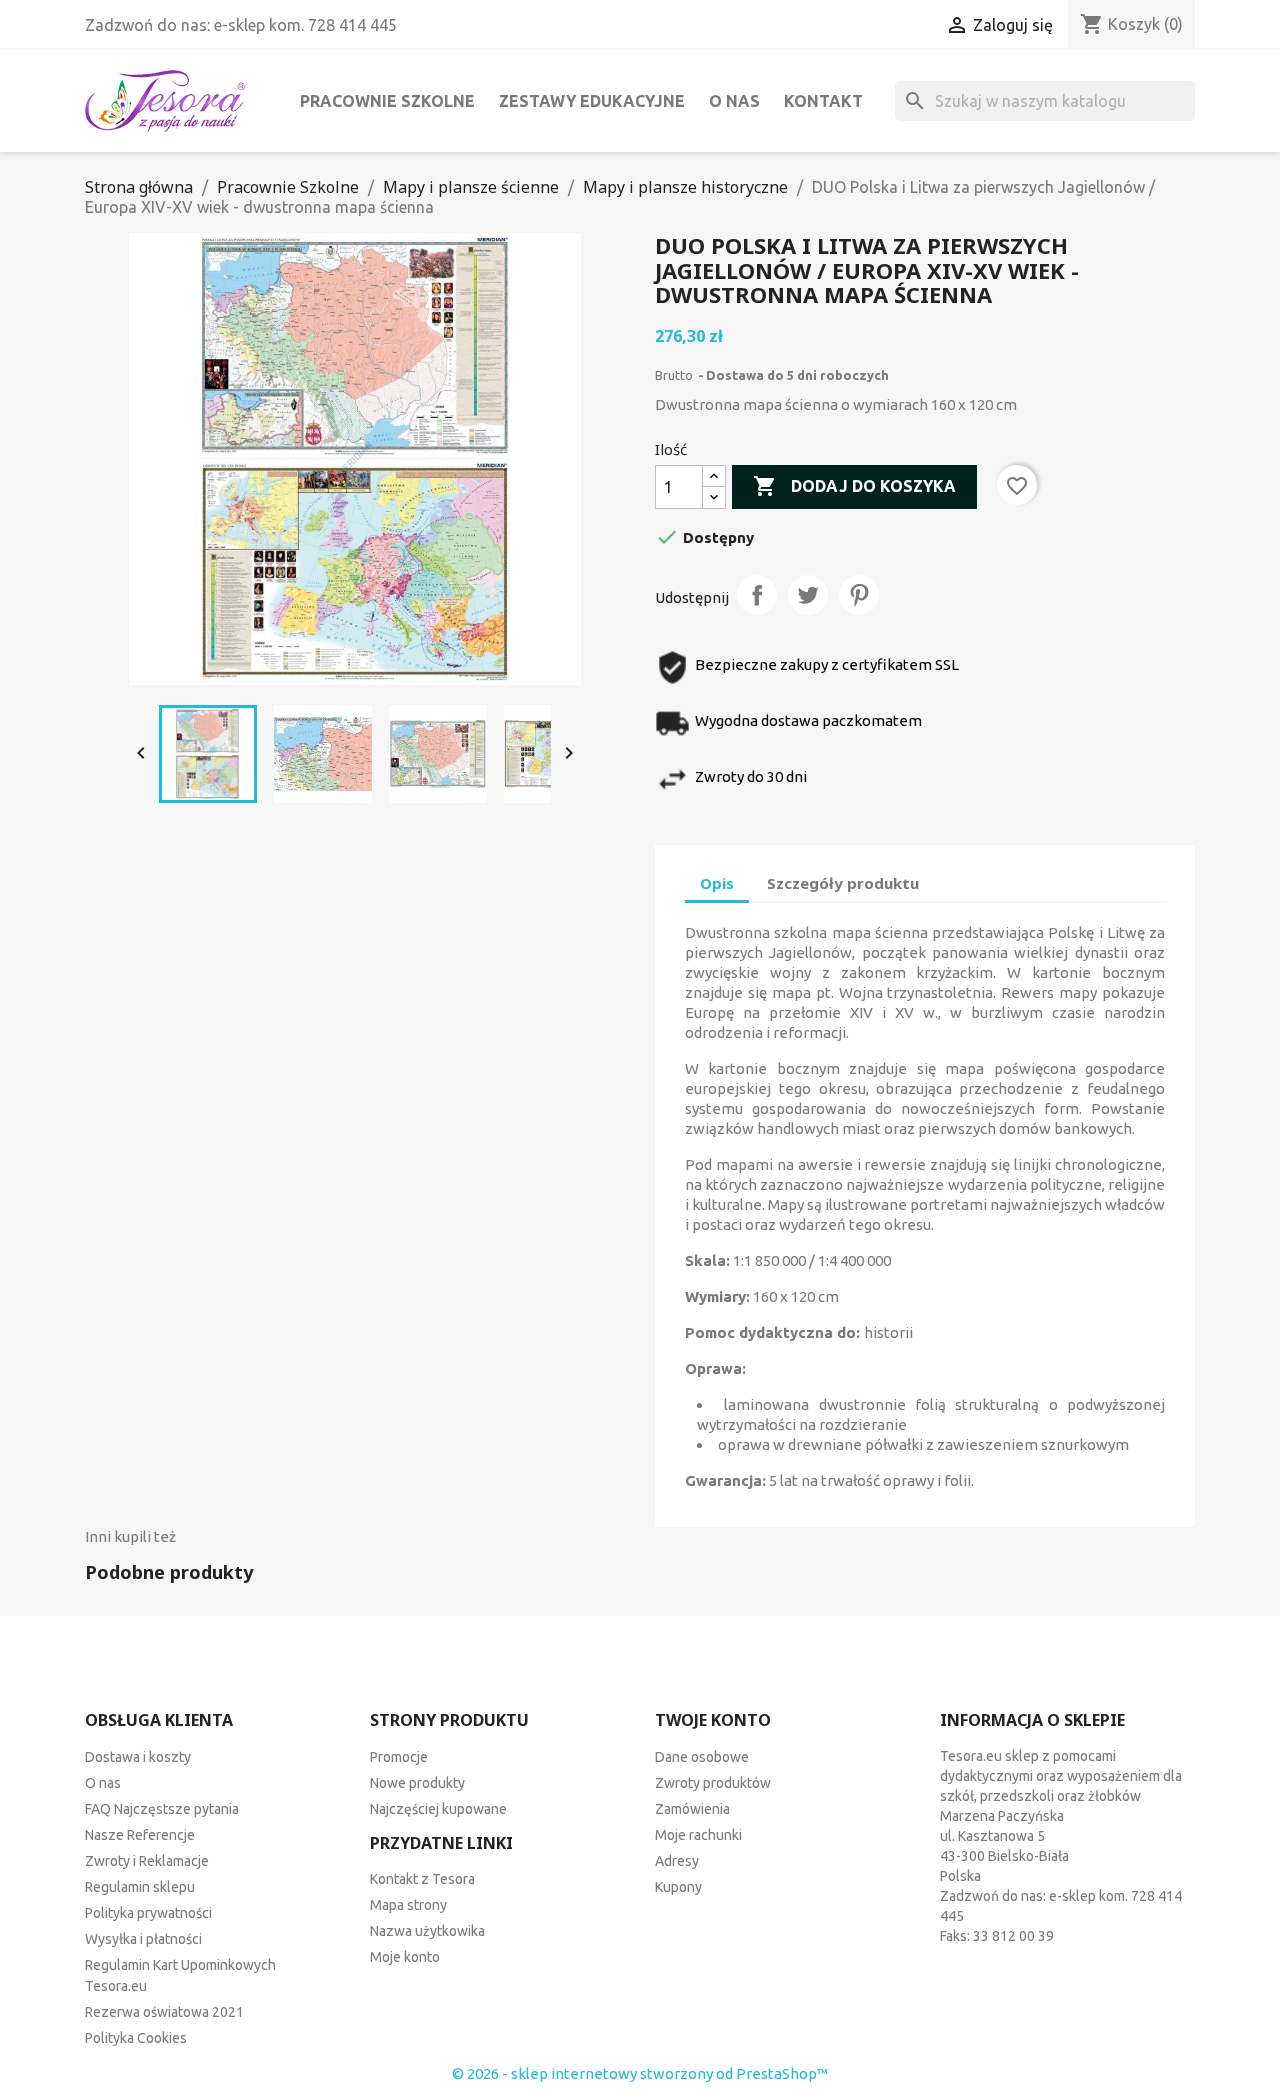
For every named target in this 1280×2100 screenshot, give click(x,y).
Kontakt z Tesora (422, 1879)
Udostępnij (757, 595)
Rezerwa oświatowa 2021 (164, 2012)
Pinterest (859, 595)
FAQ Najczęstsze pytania (162, 1809)
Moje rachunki (698, 1835)
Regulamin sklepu (140, 1887)
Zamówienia (692, 1809)
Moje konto (405, 1957)
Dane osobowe (702, 1757)
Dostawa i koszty (138, 1757)
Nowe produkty (417, 1783)
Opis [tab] (717, 883)
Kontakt (823, 101)
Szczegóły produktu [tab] (843, 883)
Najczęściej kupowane (438, 1809)
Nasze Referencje (140, 1835)
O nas (734, 101)
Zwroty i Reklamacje (147, 1861)
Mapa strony (408, 1905)
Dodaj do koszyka (854, 486)
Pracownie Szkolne (387, 101)
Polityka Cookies (136, 2038)
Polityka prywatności (148, 1913)
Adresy (677, 1861)
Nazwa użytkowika (427, 1931)
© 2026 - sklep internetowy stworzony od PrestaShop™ (640, 2073)
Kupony (678, 1887)
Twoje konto (713, 1720)
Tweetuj (808, 595)
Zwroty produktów (713, 1783)
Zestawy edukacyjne (592, 101)
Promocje (399, 1757)
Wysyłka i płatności (143, 1939)
